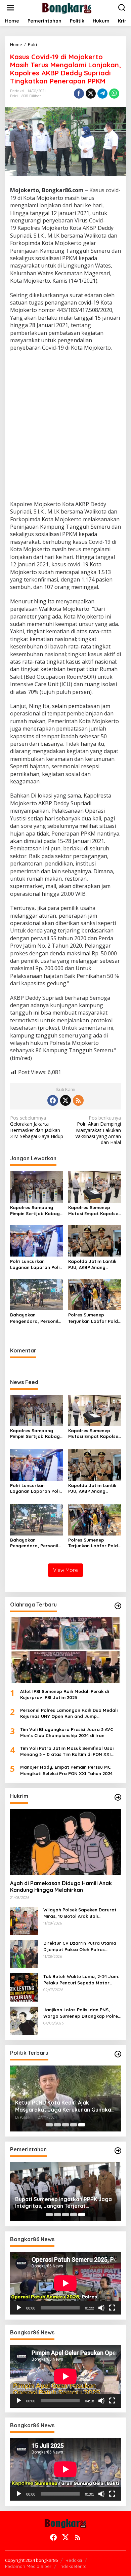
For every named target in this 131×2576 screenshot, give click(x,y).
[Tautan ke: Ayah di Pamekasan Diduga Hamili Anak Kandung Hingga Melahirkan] (65, 1842)
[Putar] (19, 2308)
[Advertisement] (65, 427)
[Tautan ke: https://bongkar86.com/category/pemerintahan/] (118, 2151)
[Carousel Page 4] (74, 2125)
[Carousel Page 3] (65, 2125)
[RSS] (78, 1100)
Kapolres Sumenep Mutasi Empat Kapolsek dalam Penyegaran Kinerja (94, 1211)
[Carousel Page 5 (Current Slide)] (82, 2125)
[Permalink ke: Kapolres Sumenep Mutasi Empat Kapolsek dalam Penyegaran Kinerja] (95, 1186)
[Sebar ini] (79, 94)
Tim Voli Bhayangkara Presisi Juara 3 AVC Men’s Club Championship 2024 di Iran (67, 1732)
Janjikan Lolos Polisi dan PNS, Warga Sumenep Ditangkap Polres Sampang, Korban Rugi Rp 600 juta (82, 2013)
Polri (14, 96)
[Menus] (10, 8)
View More (65, 1570)
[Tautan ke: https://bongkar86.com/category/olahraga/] (118, 1606)
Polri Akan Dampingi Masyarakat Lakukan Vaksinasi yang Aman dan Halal (98, 1130)
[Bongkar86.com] (67, 7)
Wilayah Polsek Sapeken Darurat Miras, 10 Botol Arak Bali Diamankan (80, 1913)
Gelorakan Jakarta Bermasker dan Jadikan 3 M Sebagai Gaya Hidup (37, 1127)
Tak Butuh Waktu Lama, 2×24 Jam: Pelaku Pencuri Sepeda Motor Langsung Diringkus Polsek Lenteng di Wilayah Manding (81, 1980)
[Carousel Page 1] (49, 2125)
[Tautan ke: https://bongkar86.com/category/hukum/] (118, 1797)
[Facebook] (53, 1100)
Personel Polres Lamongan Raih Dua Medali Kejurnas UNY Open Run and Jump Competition (69, 1713)
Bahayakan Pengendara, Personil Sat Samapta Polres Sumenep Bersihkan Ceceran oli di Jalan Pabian (34, 1318)
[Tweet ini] (91, 94)
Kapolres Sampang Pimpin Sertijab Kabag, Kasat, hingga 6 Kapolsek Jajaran (36, 1211)
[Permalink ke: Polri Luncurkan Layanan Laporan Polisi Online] (37, 1240)
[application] (65, 2283)
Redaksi (74, 2560)
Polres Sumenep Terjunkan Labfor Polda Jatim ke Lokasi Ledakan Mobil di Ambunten (95, 1318)
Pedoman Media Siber (28, 2566)
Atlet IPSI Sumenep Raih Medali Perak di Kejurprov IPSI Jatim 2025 (64, 1694)
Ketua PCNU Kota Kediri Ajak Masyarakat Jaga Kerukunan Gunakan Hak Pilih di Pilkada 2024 (65, 2106)
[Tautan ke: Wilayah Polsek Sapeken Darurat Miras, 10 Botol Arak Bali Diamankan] (24, 1920)
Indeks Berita (73, 2566)
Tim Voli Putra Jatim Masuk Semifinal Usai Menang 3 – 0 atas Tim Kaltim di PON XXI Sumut (67, 1751)
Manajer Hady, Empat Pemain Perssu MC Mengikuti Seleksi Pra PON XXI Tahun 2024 (66, 1770)
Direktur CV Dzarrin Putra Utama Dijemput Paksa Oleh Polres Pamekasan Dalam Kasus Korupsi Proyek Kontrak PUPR (80, 1946)
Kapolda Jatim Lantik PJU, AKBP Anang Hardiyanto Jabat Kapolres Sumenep (92, 1264)
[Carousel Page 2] (57, 2125)
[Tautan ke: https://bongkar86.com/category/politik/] (118, 2054)
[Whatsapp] (114, 94)
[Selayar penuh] (112, 2308)
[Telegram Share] (102, 94)
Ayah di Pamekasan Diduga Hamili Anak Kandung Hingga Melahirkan (61, 1887)
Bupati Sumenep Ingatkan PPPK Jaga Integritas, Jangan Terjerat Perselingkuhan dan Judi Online (63, 2203)
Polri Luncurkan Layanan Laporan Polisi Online (36, 1264)
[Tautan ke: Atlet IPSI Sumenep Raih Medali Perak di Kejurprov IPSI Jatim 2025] (65, 1650)
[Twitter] (65, 1100)
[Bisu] (101, 2308)
